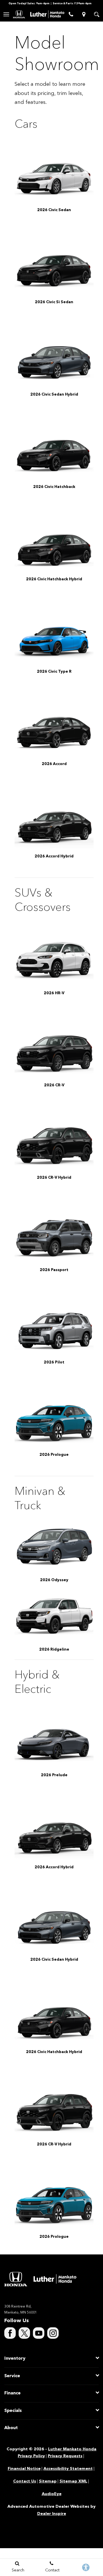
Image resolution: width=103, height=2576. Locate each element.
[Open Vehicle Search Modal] (97, 14)
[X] (24, 2333)
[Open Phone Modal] (71, 14)
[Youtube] (39, 2333)
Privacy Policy (31, 2456)
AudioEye (52, 2494)
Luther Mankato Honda (72, 2449)
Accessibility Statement (68, 2469)
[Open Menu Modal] (6, 14)
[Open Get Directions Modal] (84, 14)
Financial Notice (24, 2469)
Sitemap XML (73, 2481)
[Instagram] (53, 2333)
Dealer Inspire (52, 2514)
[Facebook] (10, 2333)
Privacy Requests (65, 2456)
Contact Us (25, 2481)
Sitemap (48, 2481)
